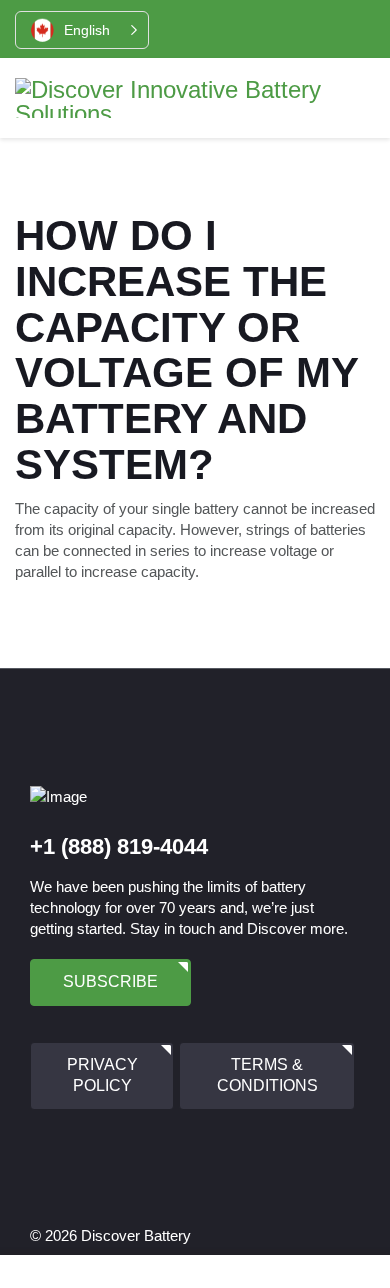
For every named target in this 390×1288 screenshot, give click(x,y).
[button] (82, 30)
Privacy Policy (102, 1075)
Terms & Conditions (267, 1075)
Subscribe (110, 981)
